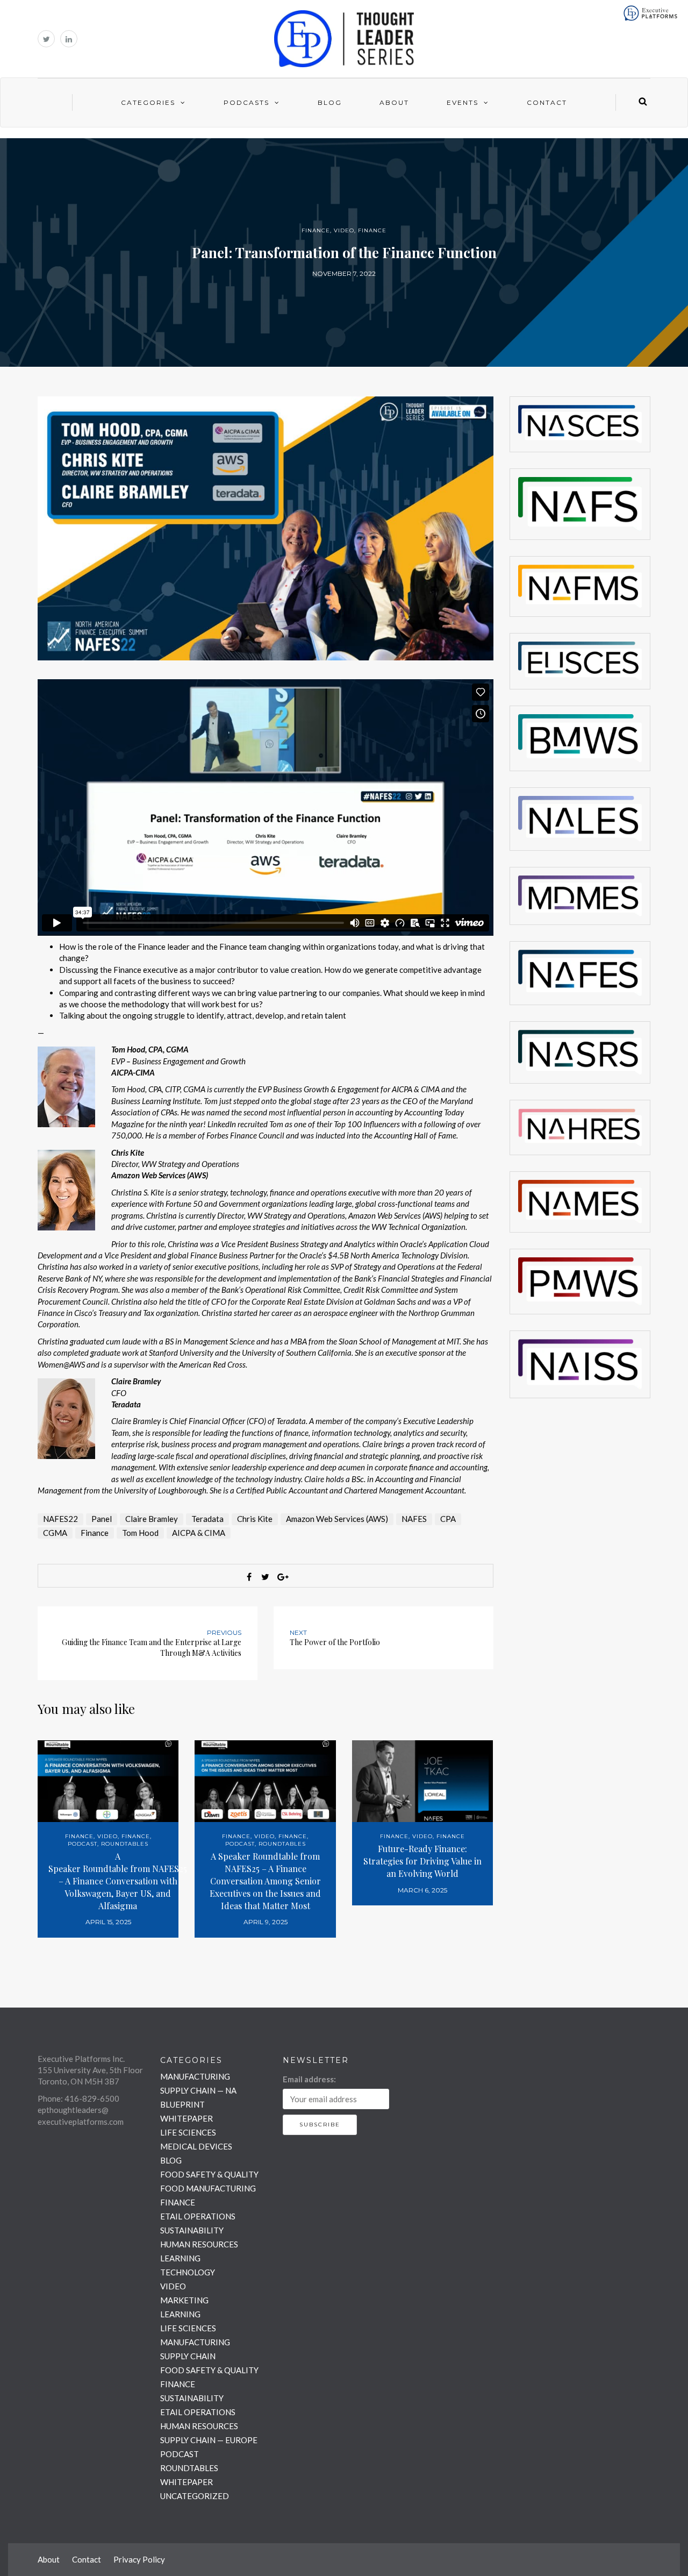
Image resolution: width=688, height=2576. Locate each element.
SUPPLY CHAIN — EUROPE (209, 2440)
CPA (448, 1519)
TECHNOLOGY (188, 2272)
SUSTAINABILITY (192, 2230)
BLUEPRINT (182, 2104)
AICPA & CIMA (199, 1533)
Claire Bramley (152, 1519)
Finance (95, 1533)
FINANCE (316, 230)
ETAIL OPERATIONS (198, 2216)
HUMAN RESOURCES (199, 2244)
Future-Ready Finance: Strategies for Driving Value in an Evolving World (422, 1861)
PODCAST (83, 1844)
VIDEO (344, 230)
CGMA (55, 1533)
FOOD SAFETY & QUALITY (209, 2174)
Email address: (309, 2079)
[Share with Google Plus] (282, 1577)
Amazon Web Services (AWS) (337, 1519)
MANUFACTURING (195, 2076)
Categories (148, 102)
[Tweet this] (266, 1577)
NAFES (414, 1519)
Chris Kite (255, 1519)
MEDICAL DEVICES (196, 2146)
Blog (330, 102)
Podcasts (246, 102)
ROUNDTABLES (125, 1844)
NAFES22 (60, 1519)
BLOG (171, 2160)
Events (463, 102)
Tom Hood (140, 1533)
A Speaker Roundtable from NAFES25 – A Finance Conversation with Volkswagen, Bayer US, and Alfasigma (118, 1881)
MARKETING (184, 2300)
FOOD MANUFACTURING (208, 2188)
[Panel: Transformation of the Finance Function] (266, 527)
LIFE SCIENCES (188, 2132)
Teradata (207, 1519)
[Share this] (249, 1577)
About (394, 102)
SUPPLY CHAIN (188, 2356)
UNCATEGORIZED (195, 2496)
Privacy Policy (139, 2559)
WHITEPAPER (187, 2118)
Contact (547, 102)
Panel (102, 1519)
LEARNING (180, 2258)
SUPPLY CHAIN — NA (198, 2090)
